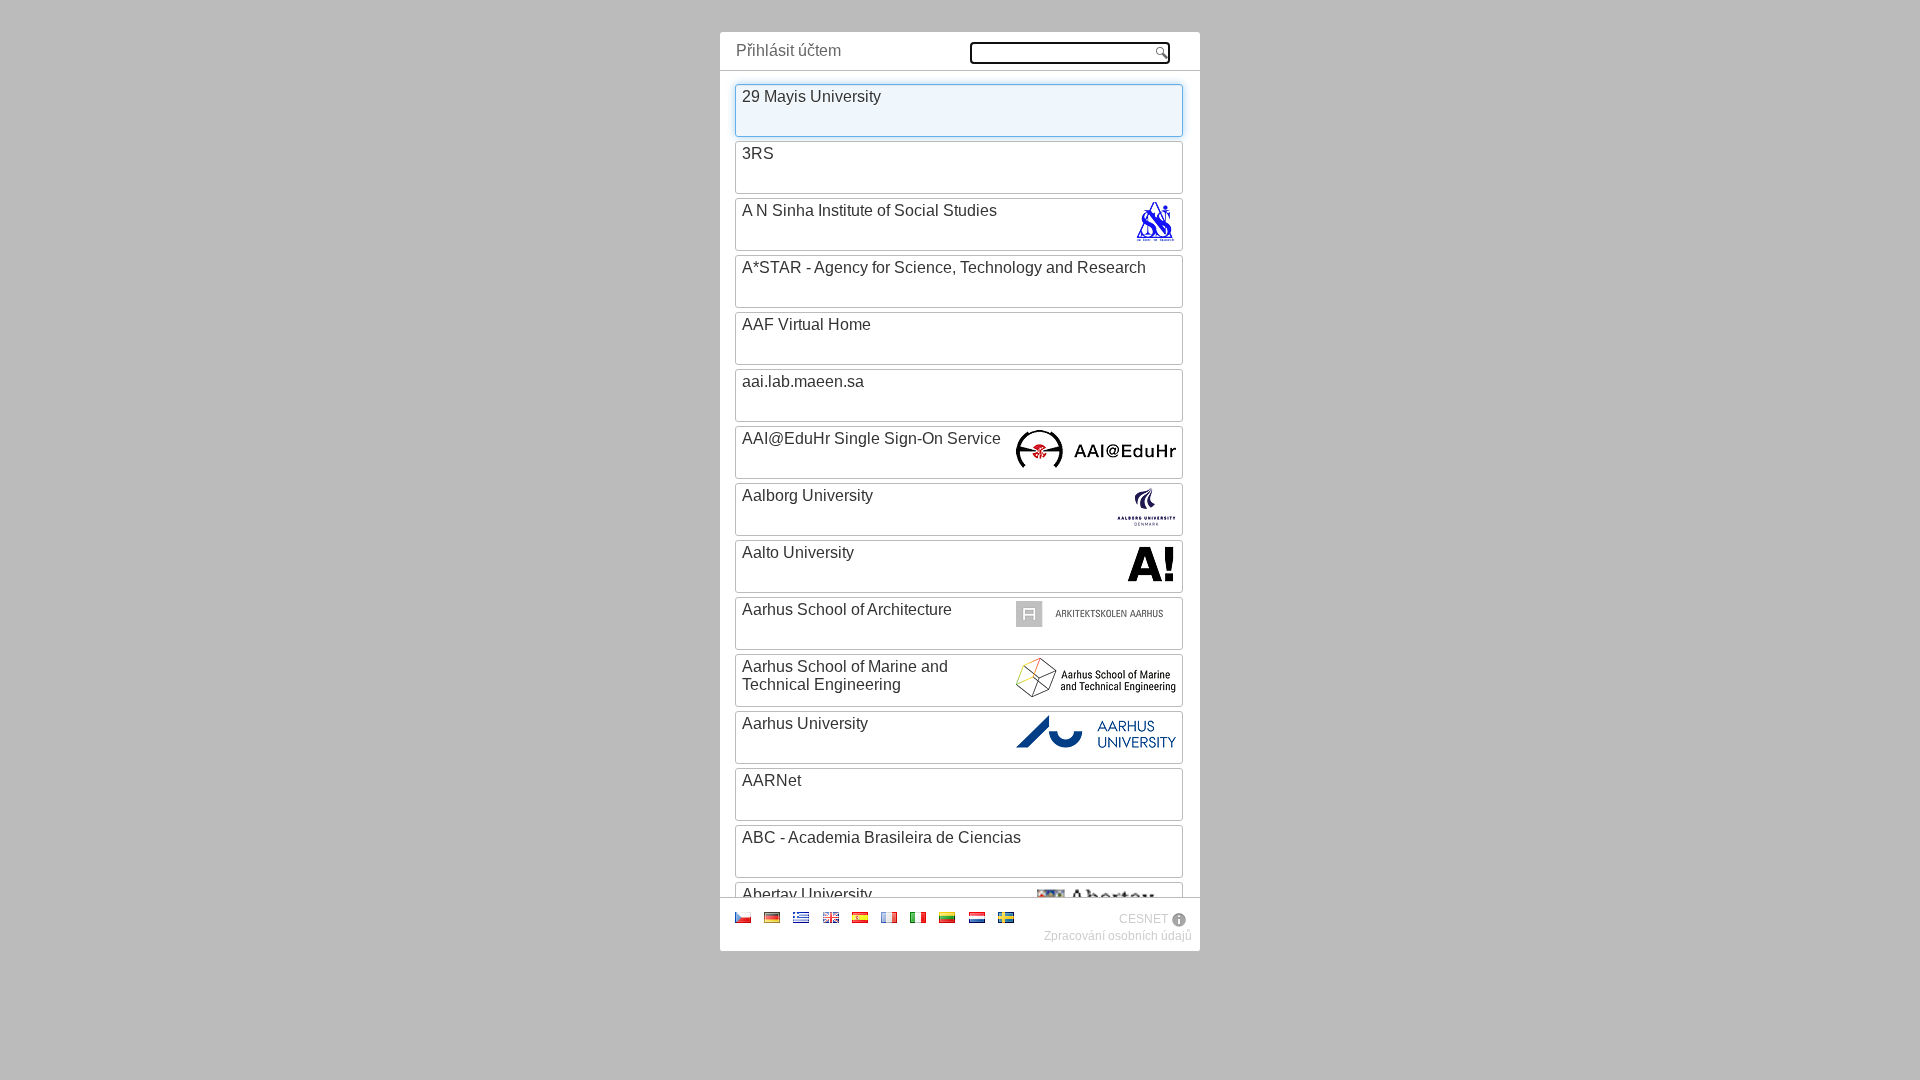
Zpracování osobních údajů (1118, 936)
